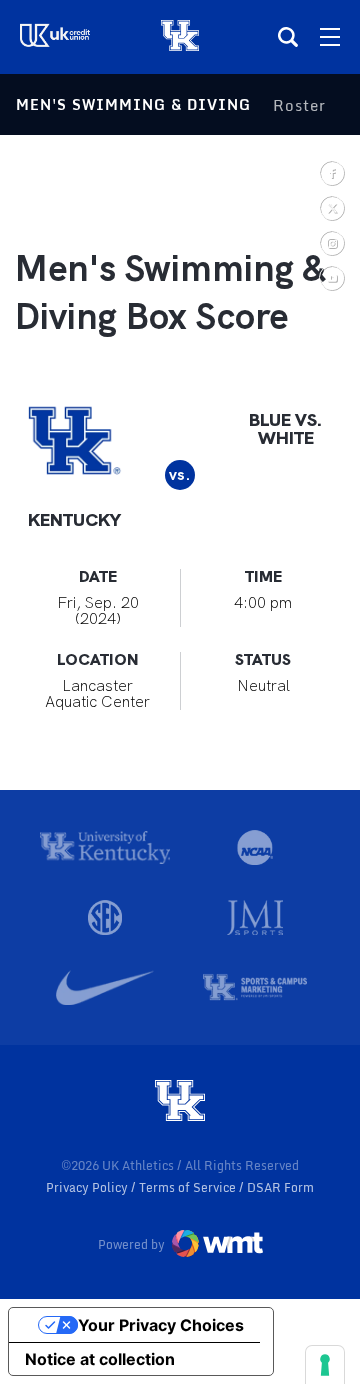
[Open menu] (330, 37)
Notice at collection (100, 1359)
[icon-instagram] (331, 242)
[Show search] (288, 37)
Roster (299, 105)
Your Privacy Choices (161, 1325)
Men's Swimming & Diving (133, 104)
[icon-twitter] (331, 207)
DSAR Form (280, 1187)
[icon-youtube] (331, 277)
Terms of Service (189, 1187)
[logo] (180, 1102)
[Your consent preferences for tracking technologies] (325, 1365)
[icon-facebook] (331, 172)
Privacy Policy (88, 1187)
